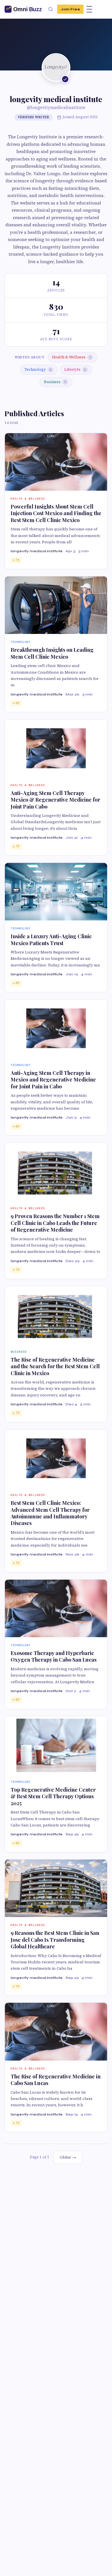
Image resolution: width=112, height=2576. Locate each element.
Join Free (70, 9)
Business (55, 382)
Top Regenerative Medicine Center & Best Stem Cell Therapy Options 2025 (53, 1796)
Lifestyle (75, 369)
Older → (68, 2157)
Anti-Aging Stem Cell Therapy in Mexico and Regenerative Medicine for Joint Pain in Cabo (53, 1080)
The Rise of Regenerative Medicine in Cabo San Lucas (56, 2080)
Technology (38, 369)
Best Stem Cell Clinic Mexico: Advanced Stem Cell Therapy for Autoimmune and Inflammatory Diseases (50, 1513)
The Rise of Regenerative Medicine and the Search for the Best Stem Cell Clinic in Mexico (55, 1366)
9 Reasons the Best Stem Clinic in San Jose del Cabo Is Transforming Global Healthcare (55, 1940)
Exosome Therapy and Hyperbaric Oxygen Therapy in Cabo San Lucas (54, 1656)
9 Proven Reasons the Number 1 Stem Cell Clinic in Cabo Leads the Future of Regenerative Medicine (55, 1223)
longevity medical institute (37, 551)
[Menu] (89, 9)
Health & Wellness (72, 357)
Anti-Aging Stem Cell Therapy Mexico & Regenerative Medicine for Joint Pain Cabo (55, 800)
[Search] (51, 9)
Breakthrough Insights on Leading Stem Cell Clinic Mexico (52, 653)
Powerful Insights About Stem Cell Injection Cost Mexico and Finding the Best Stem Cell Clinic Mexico (56, 513)
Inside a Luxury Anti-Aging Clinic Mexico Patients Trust (51, 940)
